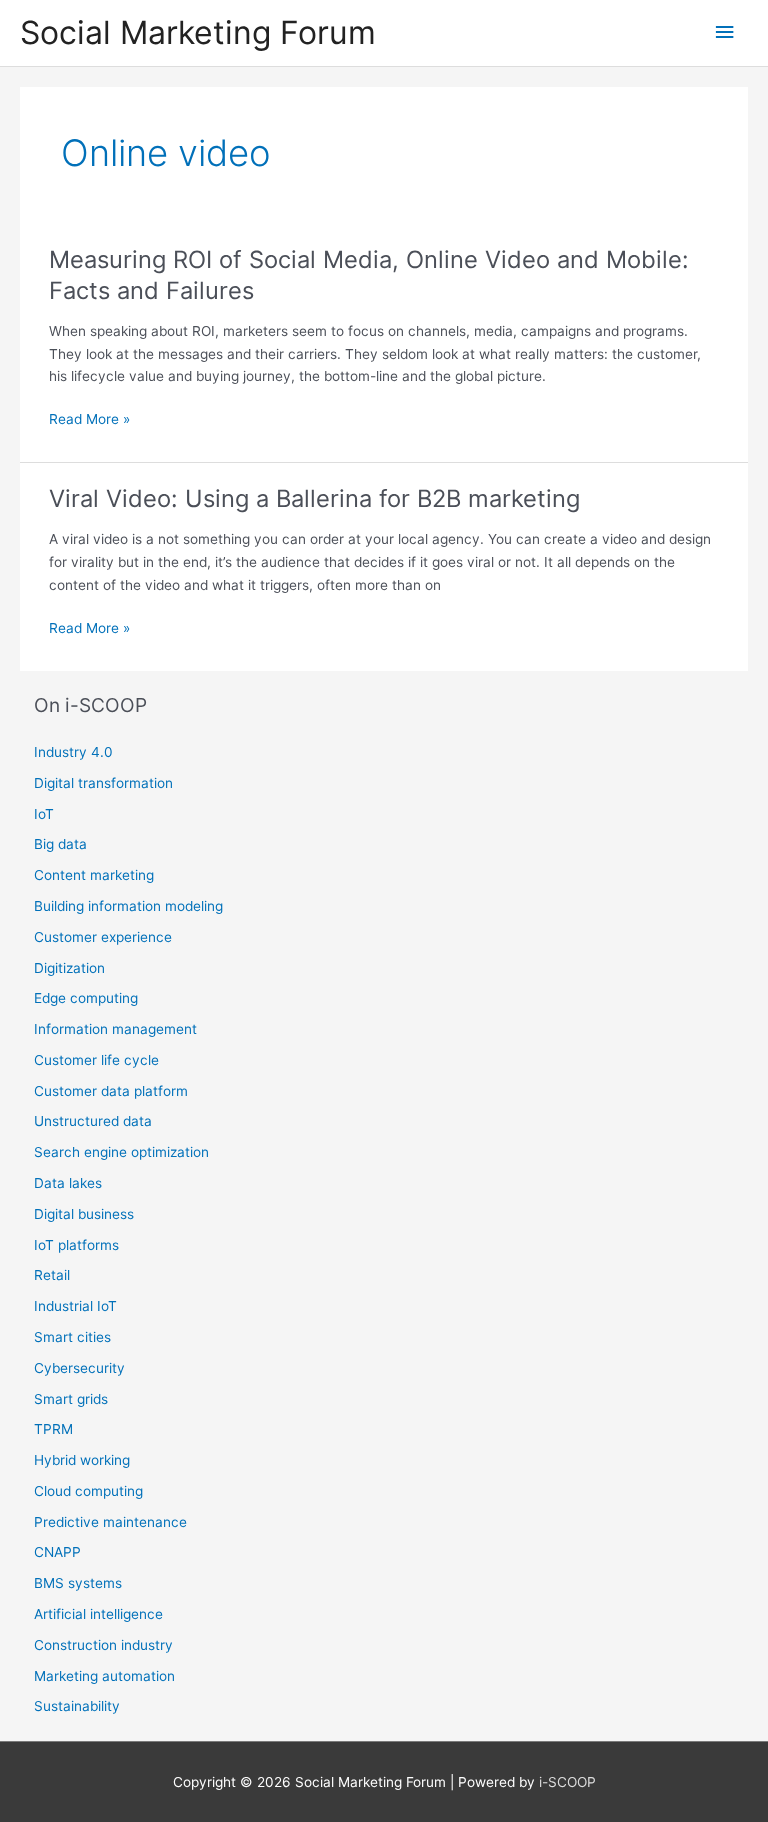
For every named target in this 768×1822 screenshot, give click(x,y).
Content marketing (94, 875)
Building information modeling (128, 906)
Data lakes (68, 1183)
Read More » (89, 420)
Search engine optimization (121, 1152)
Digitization (69, 968)
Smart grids (71, 1399)
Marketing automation (104, 1676)
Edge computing (86, 998)
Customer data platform (111, 1091)
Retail (52, 1275)
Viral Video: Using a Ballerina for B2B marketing (314, 498)
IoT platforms (76, 1245)
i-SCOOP (567, 1782)
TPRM (53, 1429)
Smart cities (72, 1337)
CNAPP (57, 1552)
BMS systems (78, 1583)
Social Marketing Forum (198, 32)
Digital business (84, 1214)
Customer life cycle (96, 1060)
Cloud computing (88, 1491)
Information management (115, 1029)
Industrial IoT (75, 1306)
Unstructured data (93, 1121)
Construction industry (103, 1645)
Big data (60, 844)
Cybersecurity (79, 1368)
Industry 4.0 (73, 752)
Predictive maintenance (110, 1522)
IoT (44, 814)
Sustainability (77, 1706)
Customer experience (103, 937)
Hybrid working (82, 1460)
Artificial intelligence (98, 1614)
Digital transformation (103, 783)
